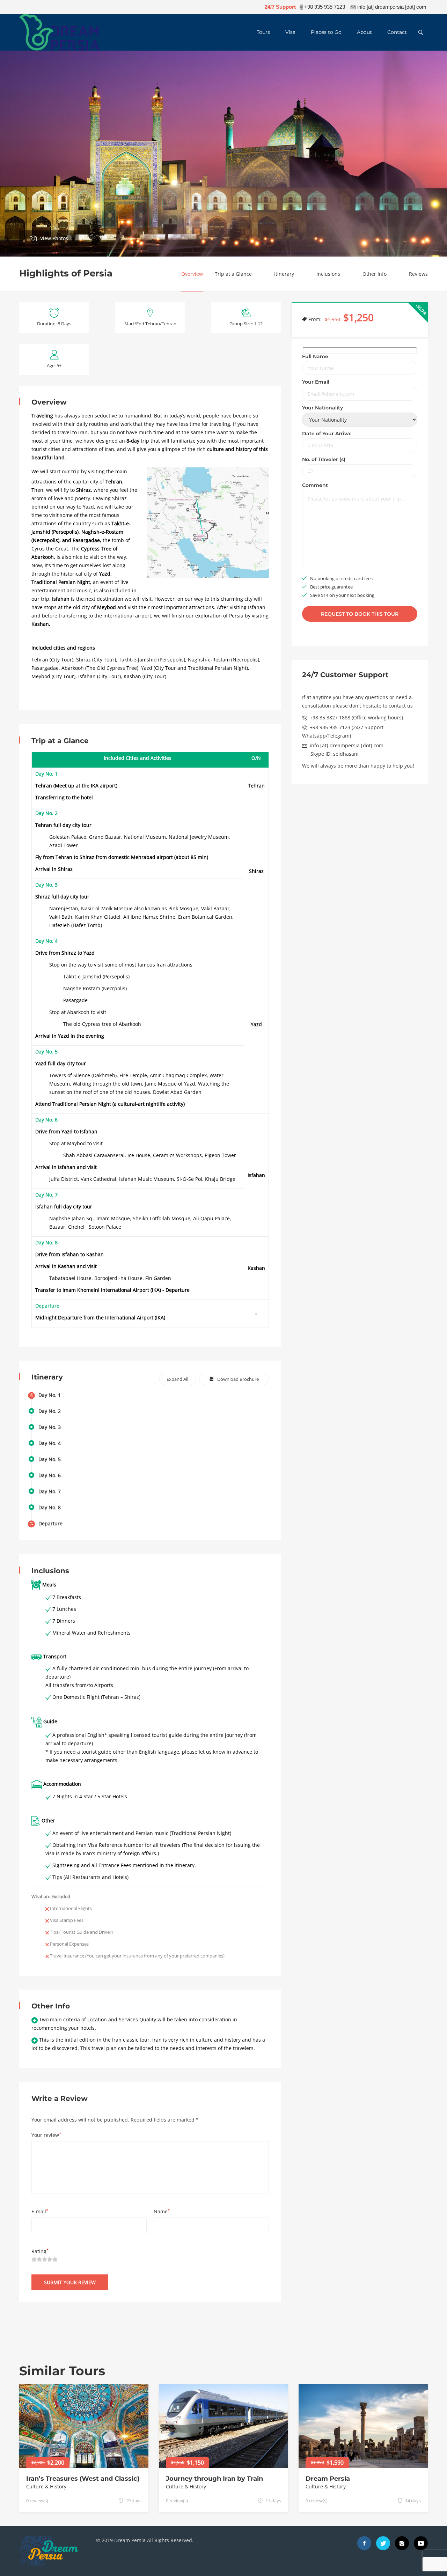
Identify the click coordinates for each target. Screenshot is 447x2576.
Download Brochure (238, 1379)
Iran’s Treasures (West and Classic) (83, 2479)
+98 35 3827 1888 (330, 718)
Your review (46, 2135)
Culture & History (46, 2486)
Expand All (177, 1379)
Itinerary (284, 274)
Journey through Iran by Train (214, 2479)
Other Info (375, 274)
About (364, 32)
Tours (263, 32)
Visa (290, 32)
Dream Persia (328, 2479)
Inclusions (328, 274)
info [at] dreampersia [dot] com (347, 746)
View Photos (54, 238)
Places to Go (326, 32)
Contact (397, 32)
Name (162, 2211)
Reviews (418, 274)
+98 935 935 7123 (330, 728)
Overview (192, 274)
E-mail (40, 2211)
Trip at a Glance (233, 274)
